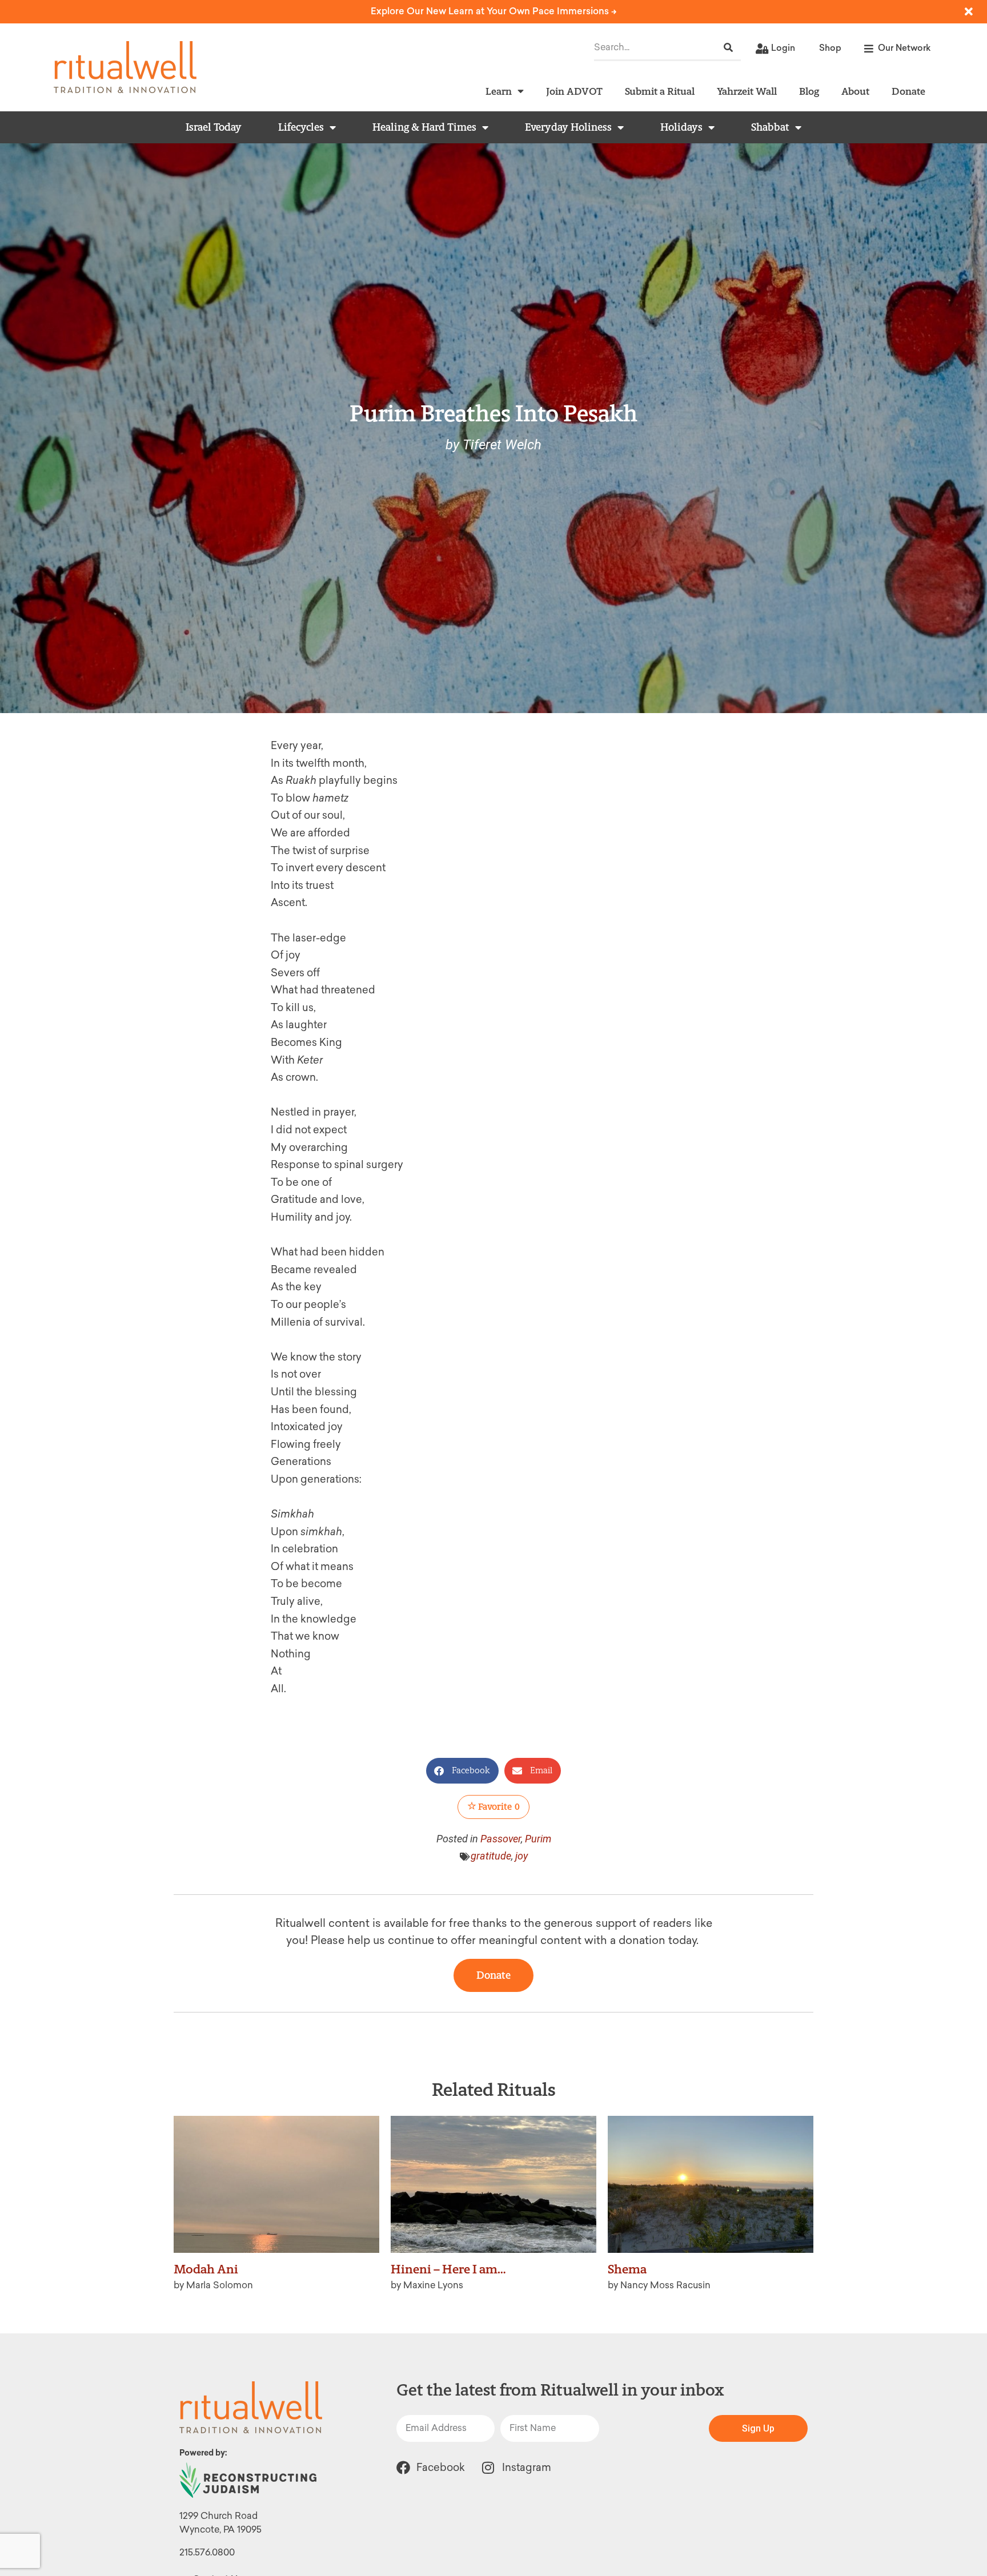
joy (521, 1856)
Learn (499, 91)
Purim (538, 1839)
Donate (908, 91)
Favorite (498, 1807)
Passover (501, 1839)
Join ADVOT (574, 91)
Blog (809, 91)
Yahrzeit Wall (747, 91)
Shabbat (770, 127)
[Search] (728, 48)
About (855, 91)
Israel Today (214, 127)
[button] (462, 1771)
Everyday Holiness (568, 127)
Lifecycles (301, 127)
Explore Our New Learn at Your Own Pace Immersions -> (494, 11)
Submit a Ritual (660, 91)
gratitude (491, 1856)
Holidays (681, 127)
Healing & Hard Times (424, 127)
